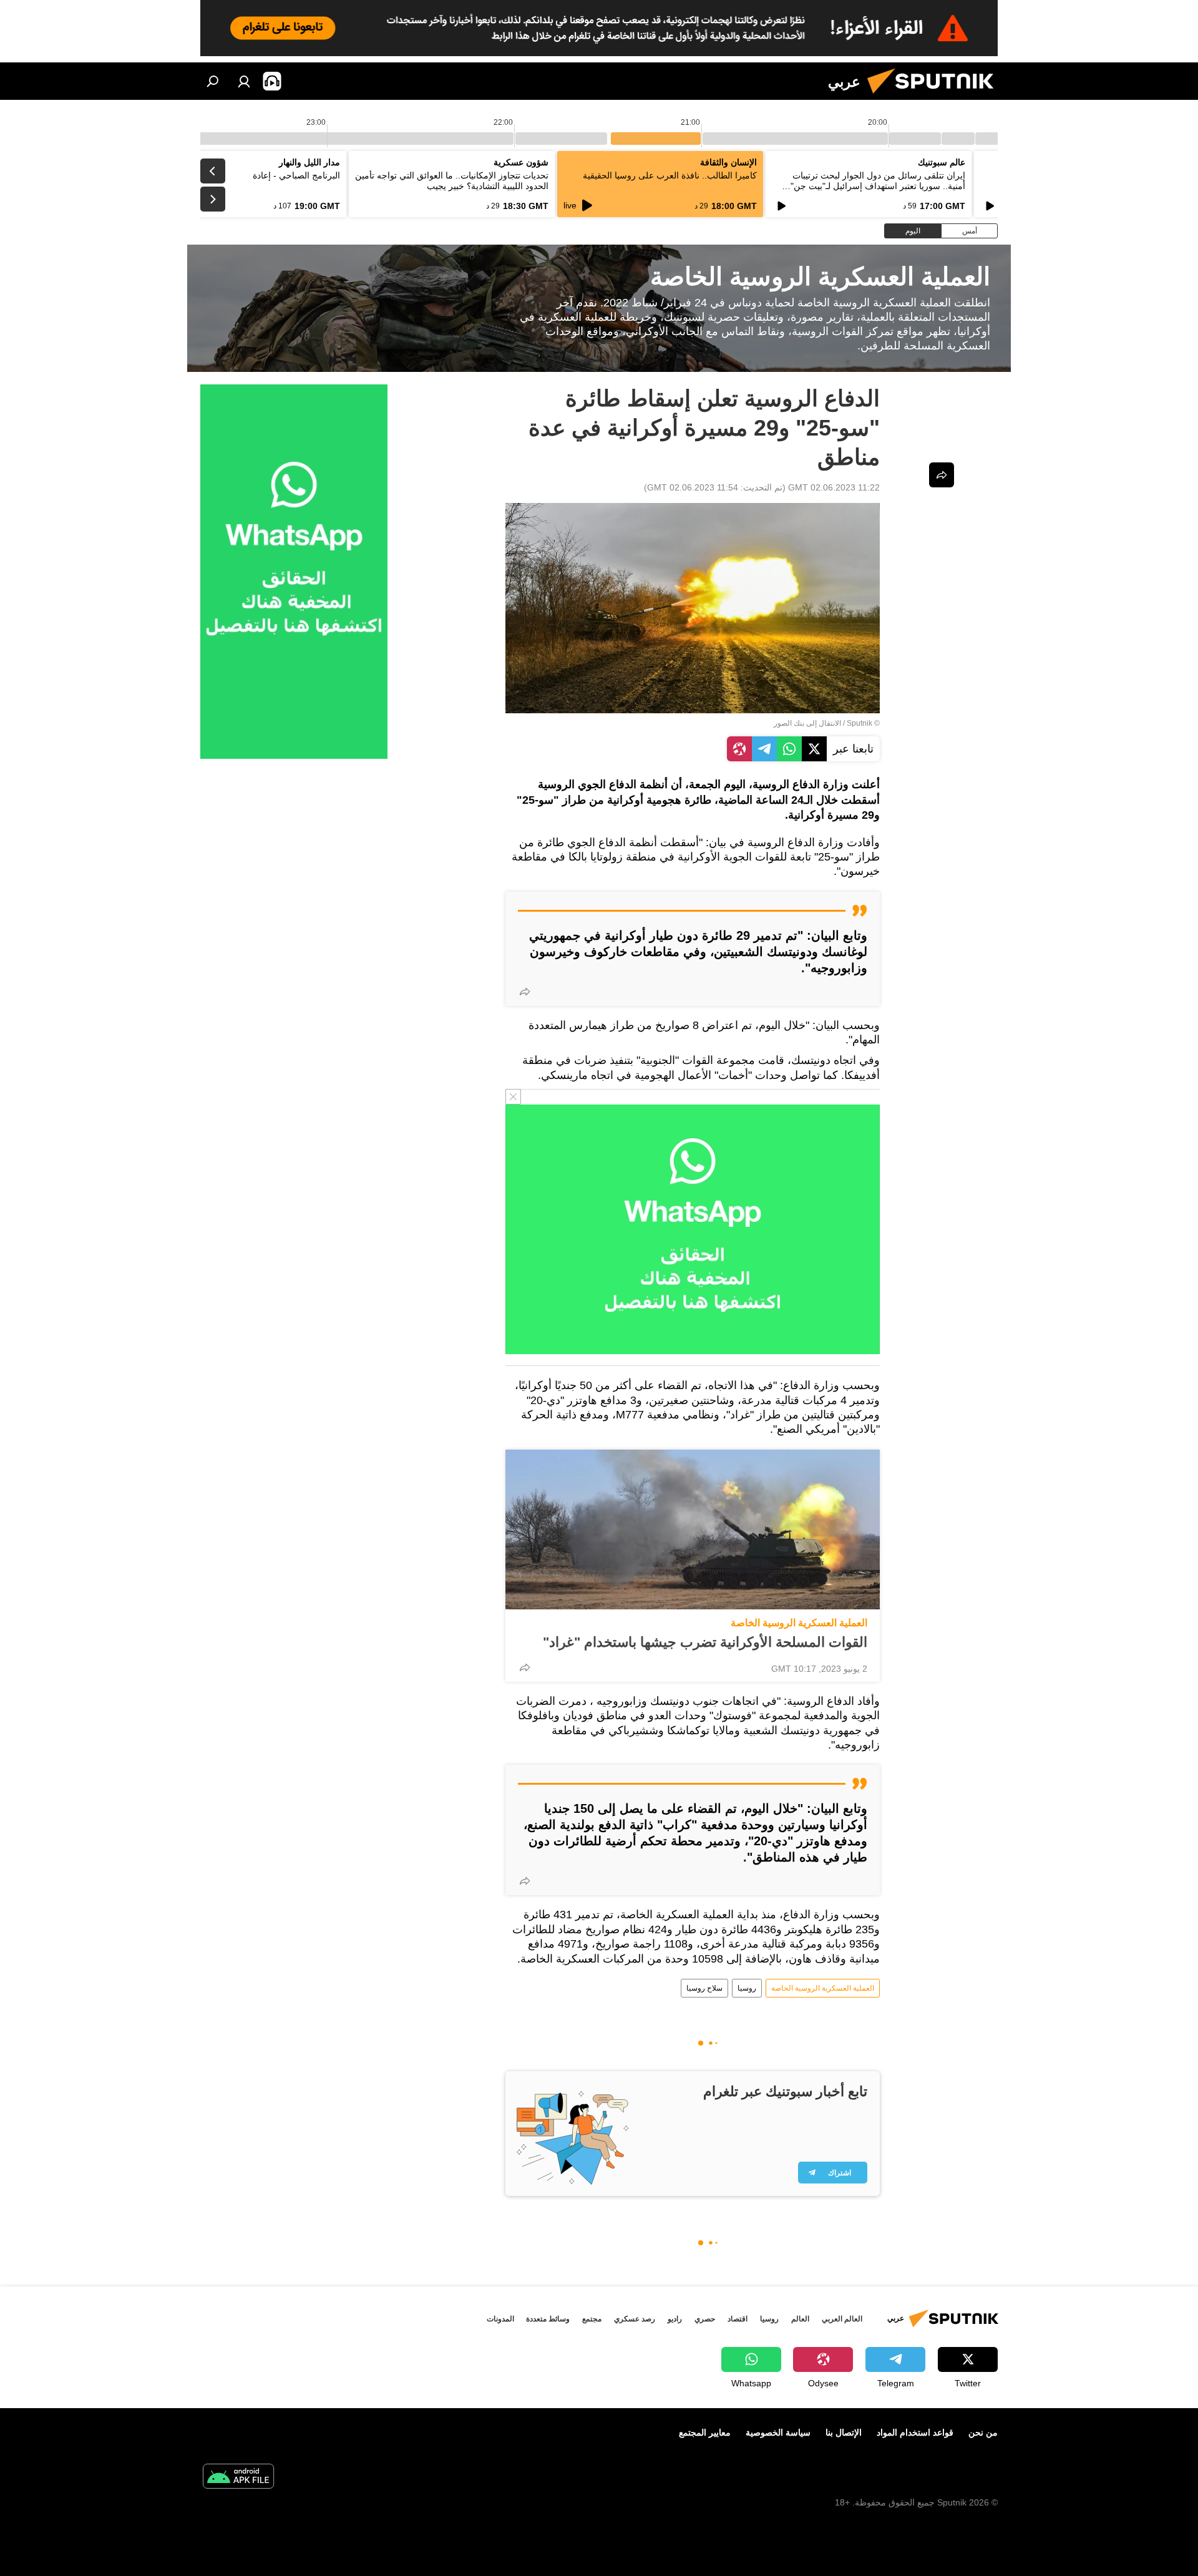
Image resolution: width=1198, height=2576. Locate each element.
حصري (705, 2319)
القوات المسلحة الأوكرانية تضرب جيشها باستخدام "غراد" (705, 1642)
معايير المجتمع (705, 2432)
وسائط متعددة (548, 2319)
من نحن (983, 2432)
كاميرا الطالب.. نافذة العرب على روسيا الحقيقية (670, 175)
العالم (800, 2319)
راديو (675, 2319)
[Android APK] (238, 2478)
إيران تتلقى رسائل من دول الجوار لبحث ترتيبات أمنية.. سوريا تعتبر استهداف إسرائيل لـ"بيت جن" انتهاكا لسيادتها (878, 186)
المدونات (500, 2319)
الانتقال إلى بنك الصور (807, 723)
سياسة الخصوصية (778, 2432)
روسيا (747, 1988)
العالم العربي (842, 2319)
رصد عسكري (635, 2319)
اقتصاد (738, 2319)
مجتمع (592, 2319)
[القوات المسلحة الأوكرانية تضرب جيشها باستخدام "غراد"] (693, 1529)
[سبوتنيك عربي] (935, 97)
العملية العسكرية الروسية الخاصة (799, 1623)
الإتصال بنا (844, 2432)
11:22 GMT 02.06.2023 (834, 487)
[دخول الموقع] (244, 81)
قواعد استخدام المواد (915, 2432)
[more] (525, 992)
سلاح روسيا (704, 1988)
